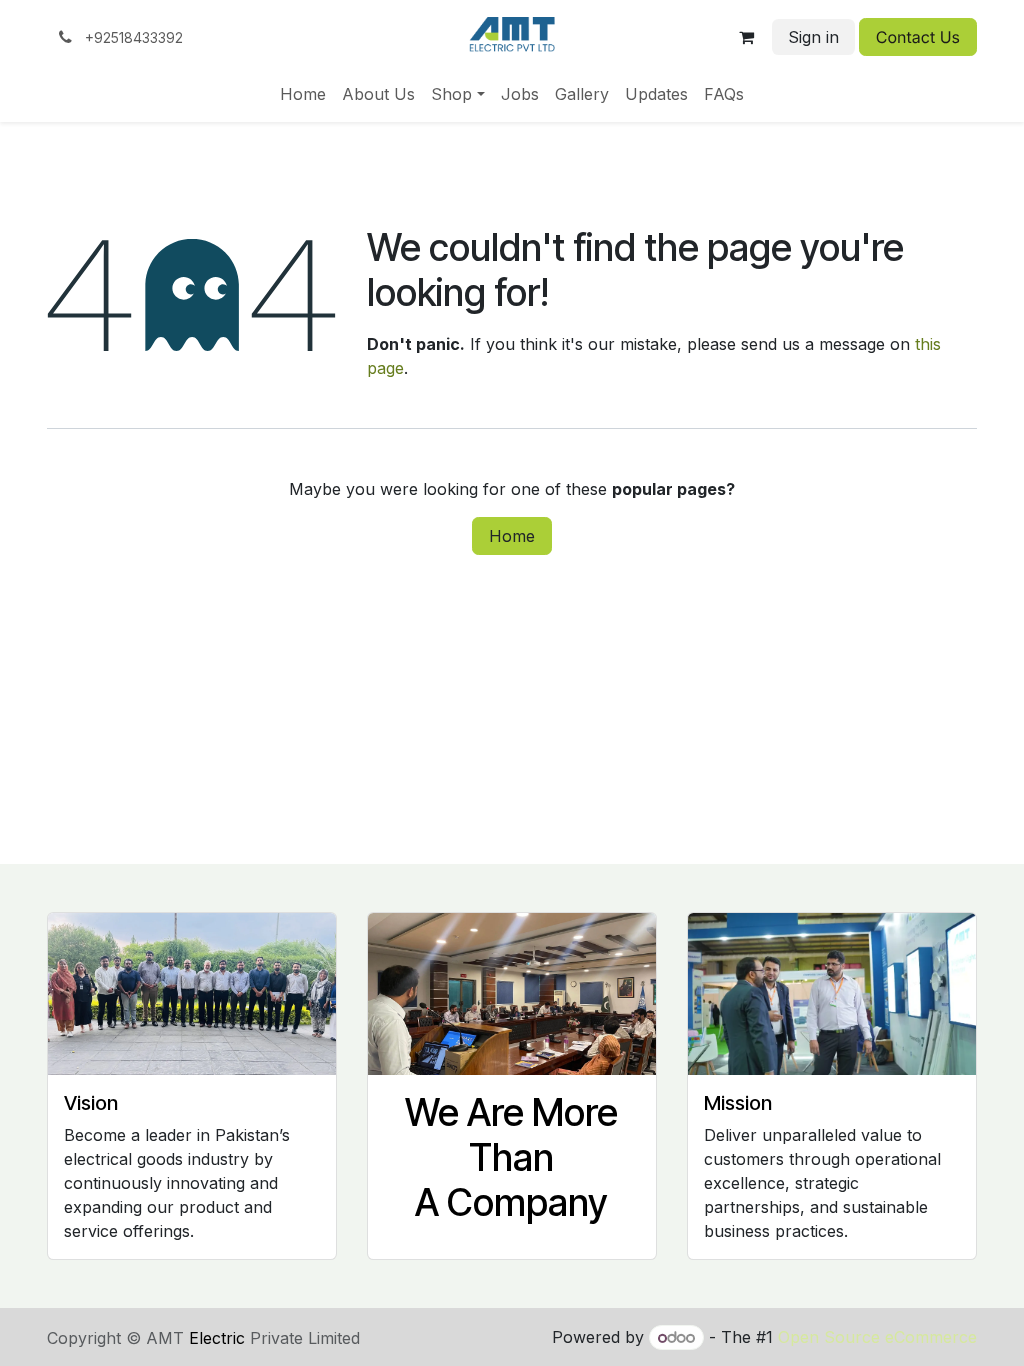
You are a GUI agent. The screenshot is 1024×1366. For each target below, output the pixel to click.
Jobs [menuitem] (520, 94)
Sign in (813, 37)
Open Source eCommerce (877, 1337)
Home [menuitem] (303, 94)
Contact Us (918, 37)
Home (512, 536)
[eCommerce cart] (747, 37)
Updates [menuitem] (656, 94)
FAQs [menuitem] (724, 94)
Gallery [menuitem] (582, 94)
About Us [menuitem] (378, 94)
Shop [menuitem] (451, 94)
